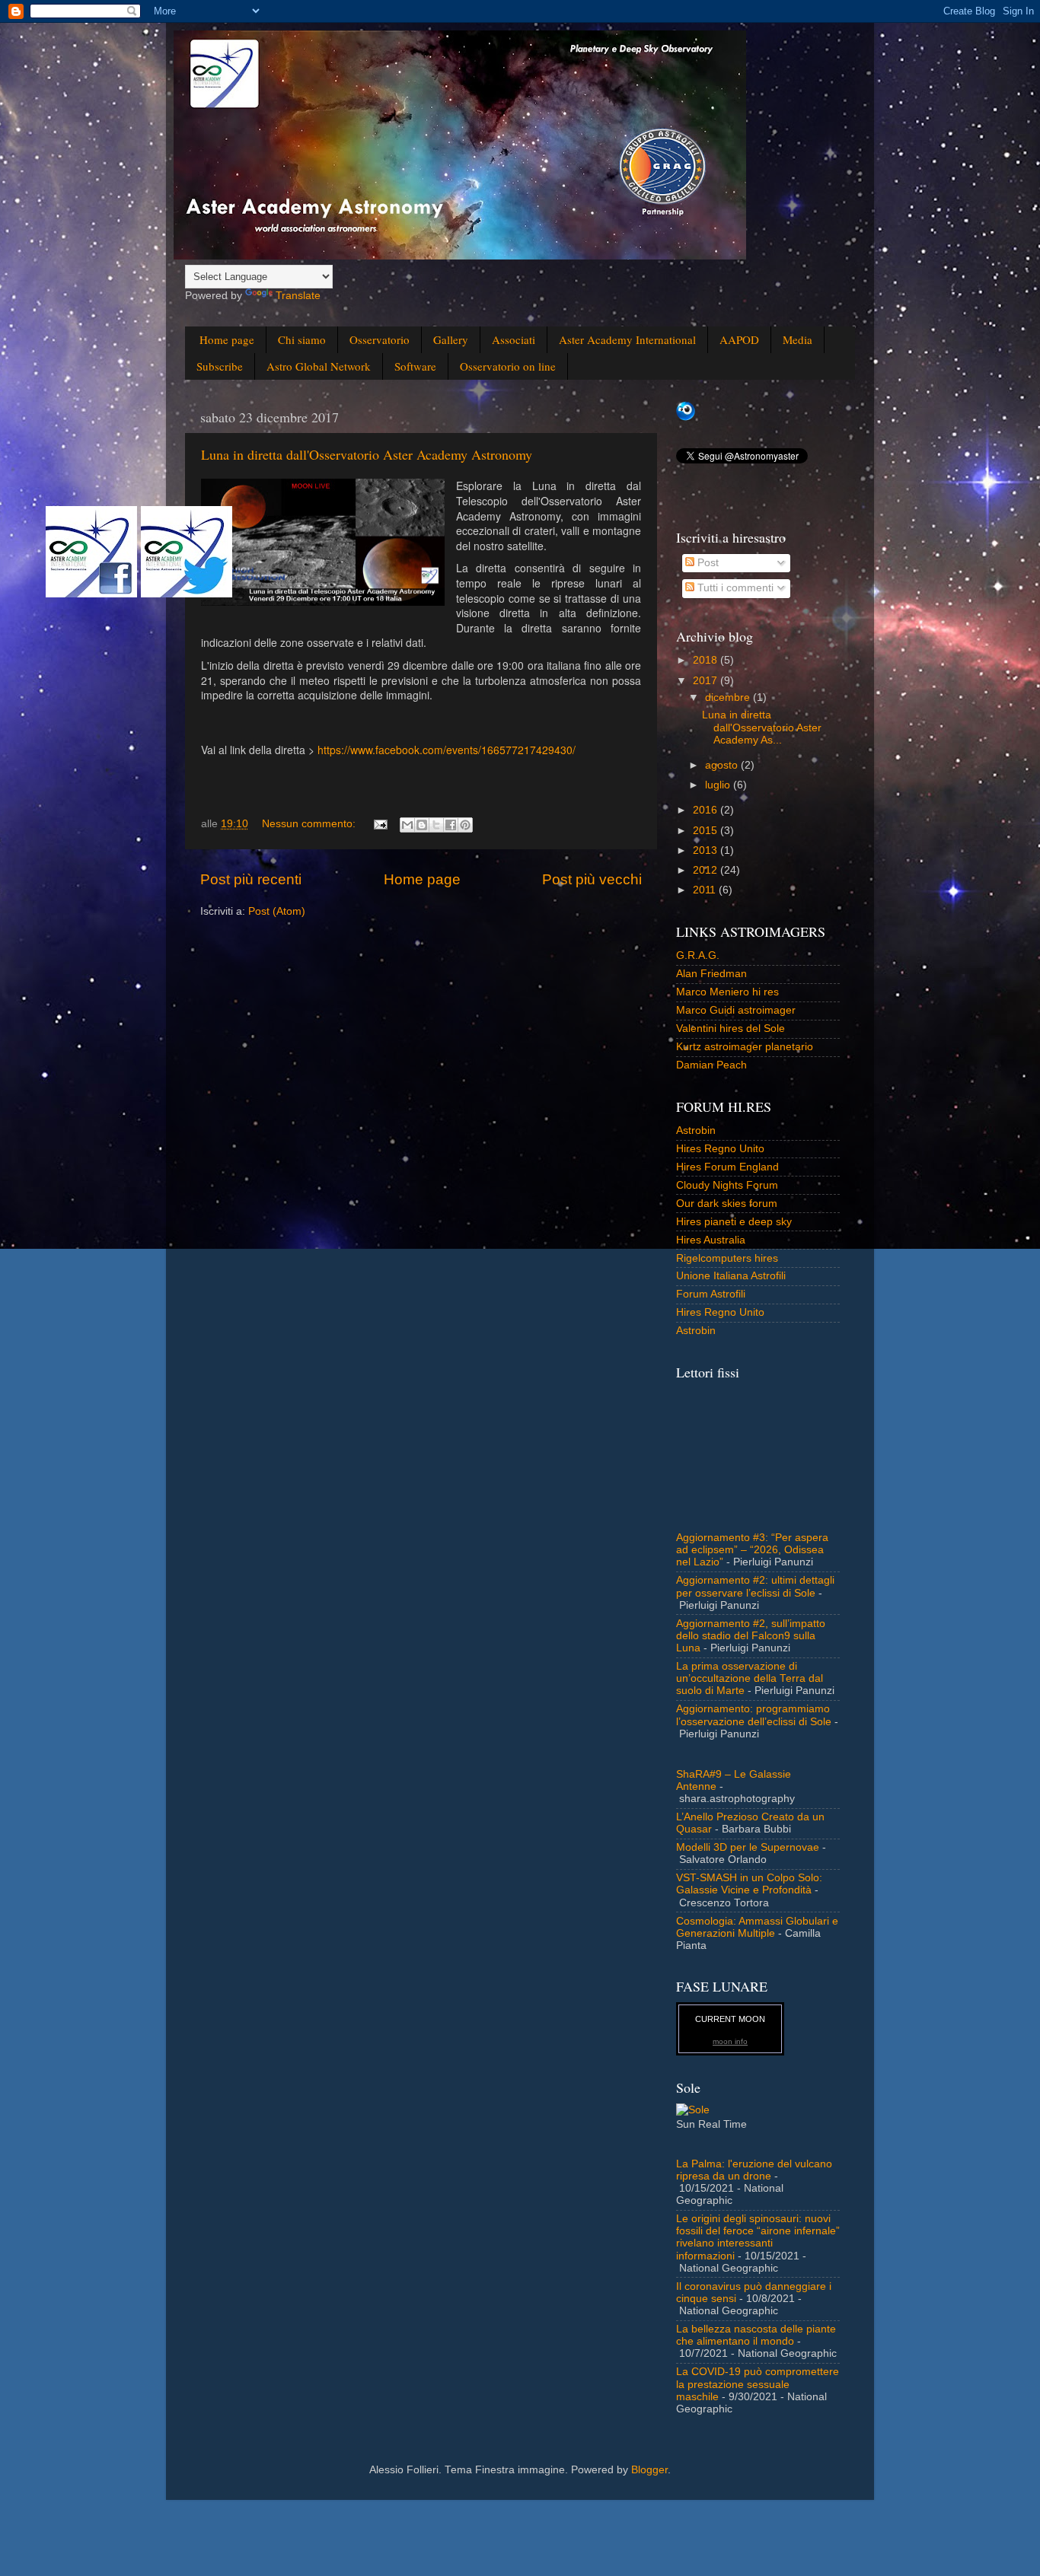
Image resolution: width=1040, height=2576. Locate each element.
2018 (707, 660)
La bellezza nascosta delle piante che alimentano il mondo (756, 2335)
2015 (707, 831)
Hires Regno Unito (720, 1149)
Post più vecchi (592, 879)
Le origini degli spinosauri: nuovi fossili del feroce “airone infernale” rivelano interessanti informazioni (758, 2237)
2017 (707, 681)
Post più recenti (251, 879)
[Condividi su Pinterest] (465, 825)
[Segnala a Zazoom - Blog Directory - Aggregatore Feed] (686, 417)
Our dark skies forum (727, 1204)
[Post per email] (380, 824)
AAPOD (739, 339)
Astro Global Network (319, 366)
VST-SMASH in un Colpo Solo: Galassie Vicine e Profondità (749, 1884)
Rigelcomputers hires (727, 1258)
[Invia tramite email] (407, 825)
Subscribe (220, 366)
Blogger (649, 2470)
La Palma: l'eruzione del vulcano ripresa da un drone (754, 2170)
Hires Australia (711, 1240)
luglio (719, 785)
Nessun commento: (310, 824)
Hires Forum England (727, 1167)
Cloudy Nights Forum (727, 1185)
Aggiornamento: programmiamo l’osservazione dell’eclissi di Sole (754, 1715)
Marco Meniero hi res (727, 992)
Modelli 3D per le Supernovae (748, 1847)
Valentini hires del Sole (731, 1028)
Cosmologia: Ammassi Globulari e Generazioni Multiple (757, 1927)
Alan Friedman (711, 974)
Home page (227, 339)
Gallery (451, 339)
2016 (707, 810)
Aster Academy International (627, 339)
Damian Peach (711, 1065)
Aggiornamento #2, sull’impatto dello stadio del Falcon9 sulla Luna (751, 1636)
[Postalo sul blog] (422, 825)
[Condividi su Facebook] (451, 825)
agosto (723, 765)
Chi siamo (302, 339)
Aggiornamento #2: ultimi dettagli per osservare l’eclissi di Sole (755, 1586)
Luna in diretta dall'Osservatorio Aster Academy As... (762, 727)
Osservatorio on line (508, 366)
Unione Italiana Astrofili (731, 1276)
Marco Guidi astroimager (736, 1010)
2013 (707, 850)
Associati (514, 339)
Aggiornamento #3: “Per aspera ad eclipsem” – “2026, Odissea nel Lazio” (752, 1550)
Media (798, 339)
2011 (706, 890)
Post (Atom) (277, 911)
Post (707, 563)
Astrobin (696, 1130)
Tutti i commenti (734, 588)
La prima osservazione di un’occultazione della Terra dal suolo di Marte (750, 1678)
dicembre (729, 697)
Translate (298, 296)
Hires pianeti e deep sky (734, 1222)
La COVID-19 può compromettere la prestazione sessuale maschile (758, 2384)
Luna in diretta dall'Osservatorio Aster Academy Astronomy (367, 454)
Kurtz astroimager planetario (745, 1047)
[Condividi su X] (436, 825)
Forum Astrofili (711, 1294)
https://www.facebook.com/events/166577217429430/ (447, 750)
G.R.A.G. (698, 955)
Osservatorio (380, 339)
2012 (707, 870)
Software (415, 366)
